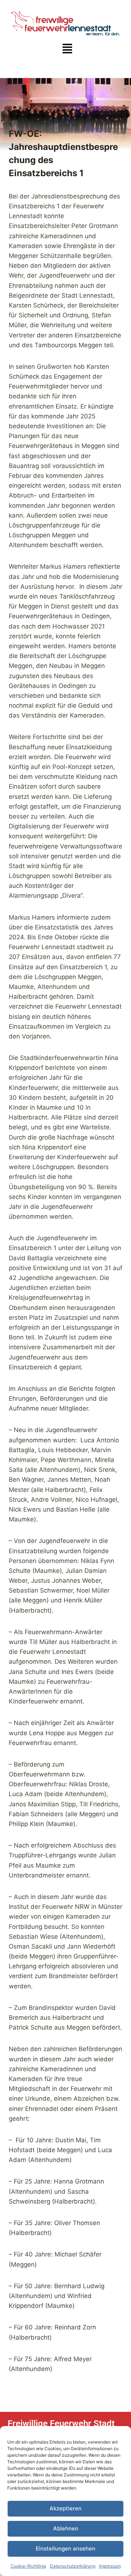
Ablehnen (66, 2528)
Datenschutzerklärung (73, 2566)
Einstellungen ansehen (65, 2548)
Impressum (110, 2566)
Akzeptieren (65, 2508)
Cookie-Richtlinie (28, 2566)
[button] (67, 49)
